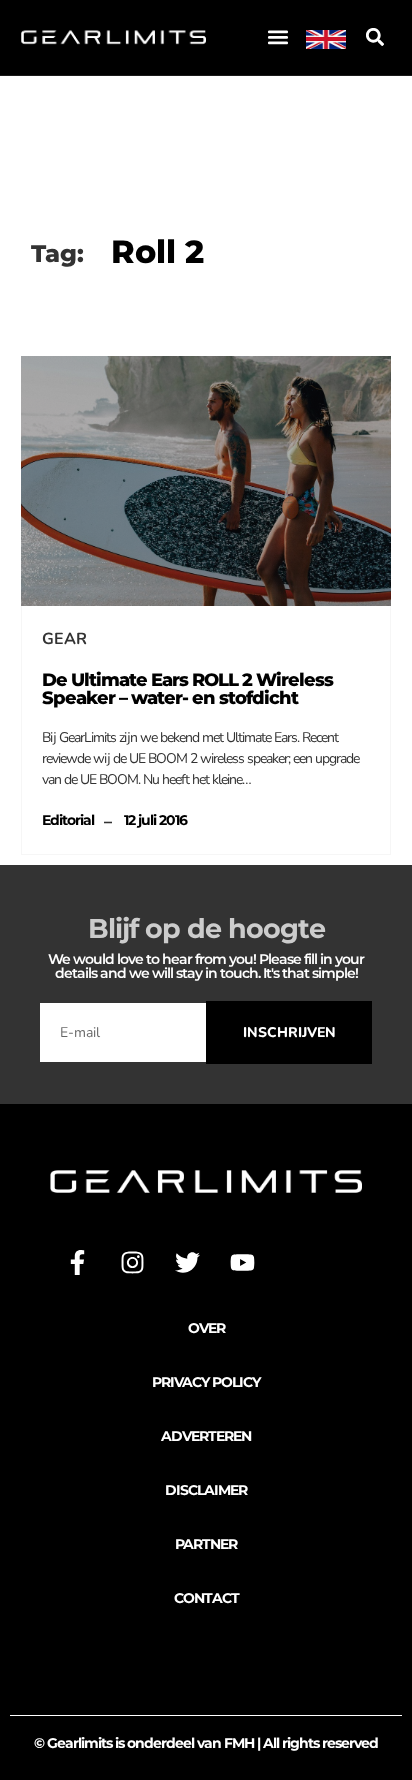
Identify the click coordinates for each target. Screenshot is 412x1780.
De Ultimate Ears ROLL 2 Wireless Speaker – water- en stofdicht (187, 689)
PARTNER (206, 1544)
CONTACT (206, 1598)
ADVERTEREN (206, 1436)
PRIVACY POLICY (206, 1382)
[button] (277, 37)
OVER (206, 1328)
